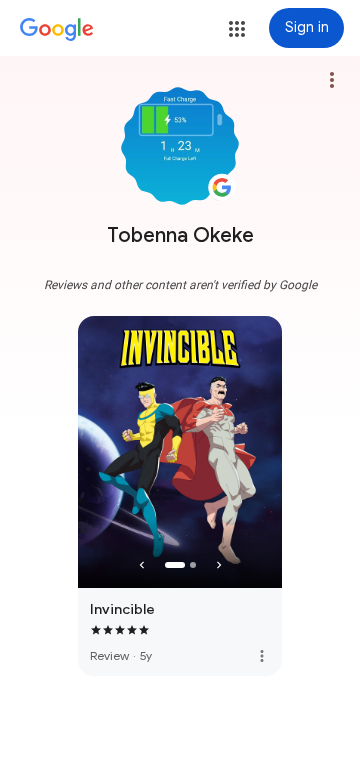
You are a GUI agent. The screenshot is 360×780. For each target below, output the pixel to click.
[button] (237, 29)
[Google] (57, 30)
